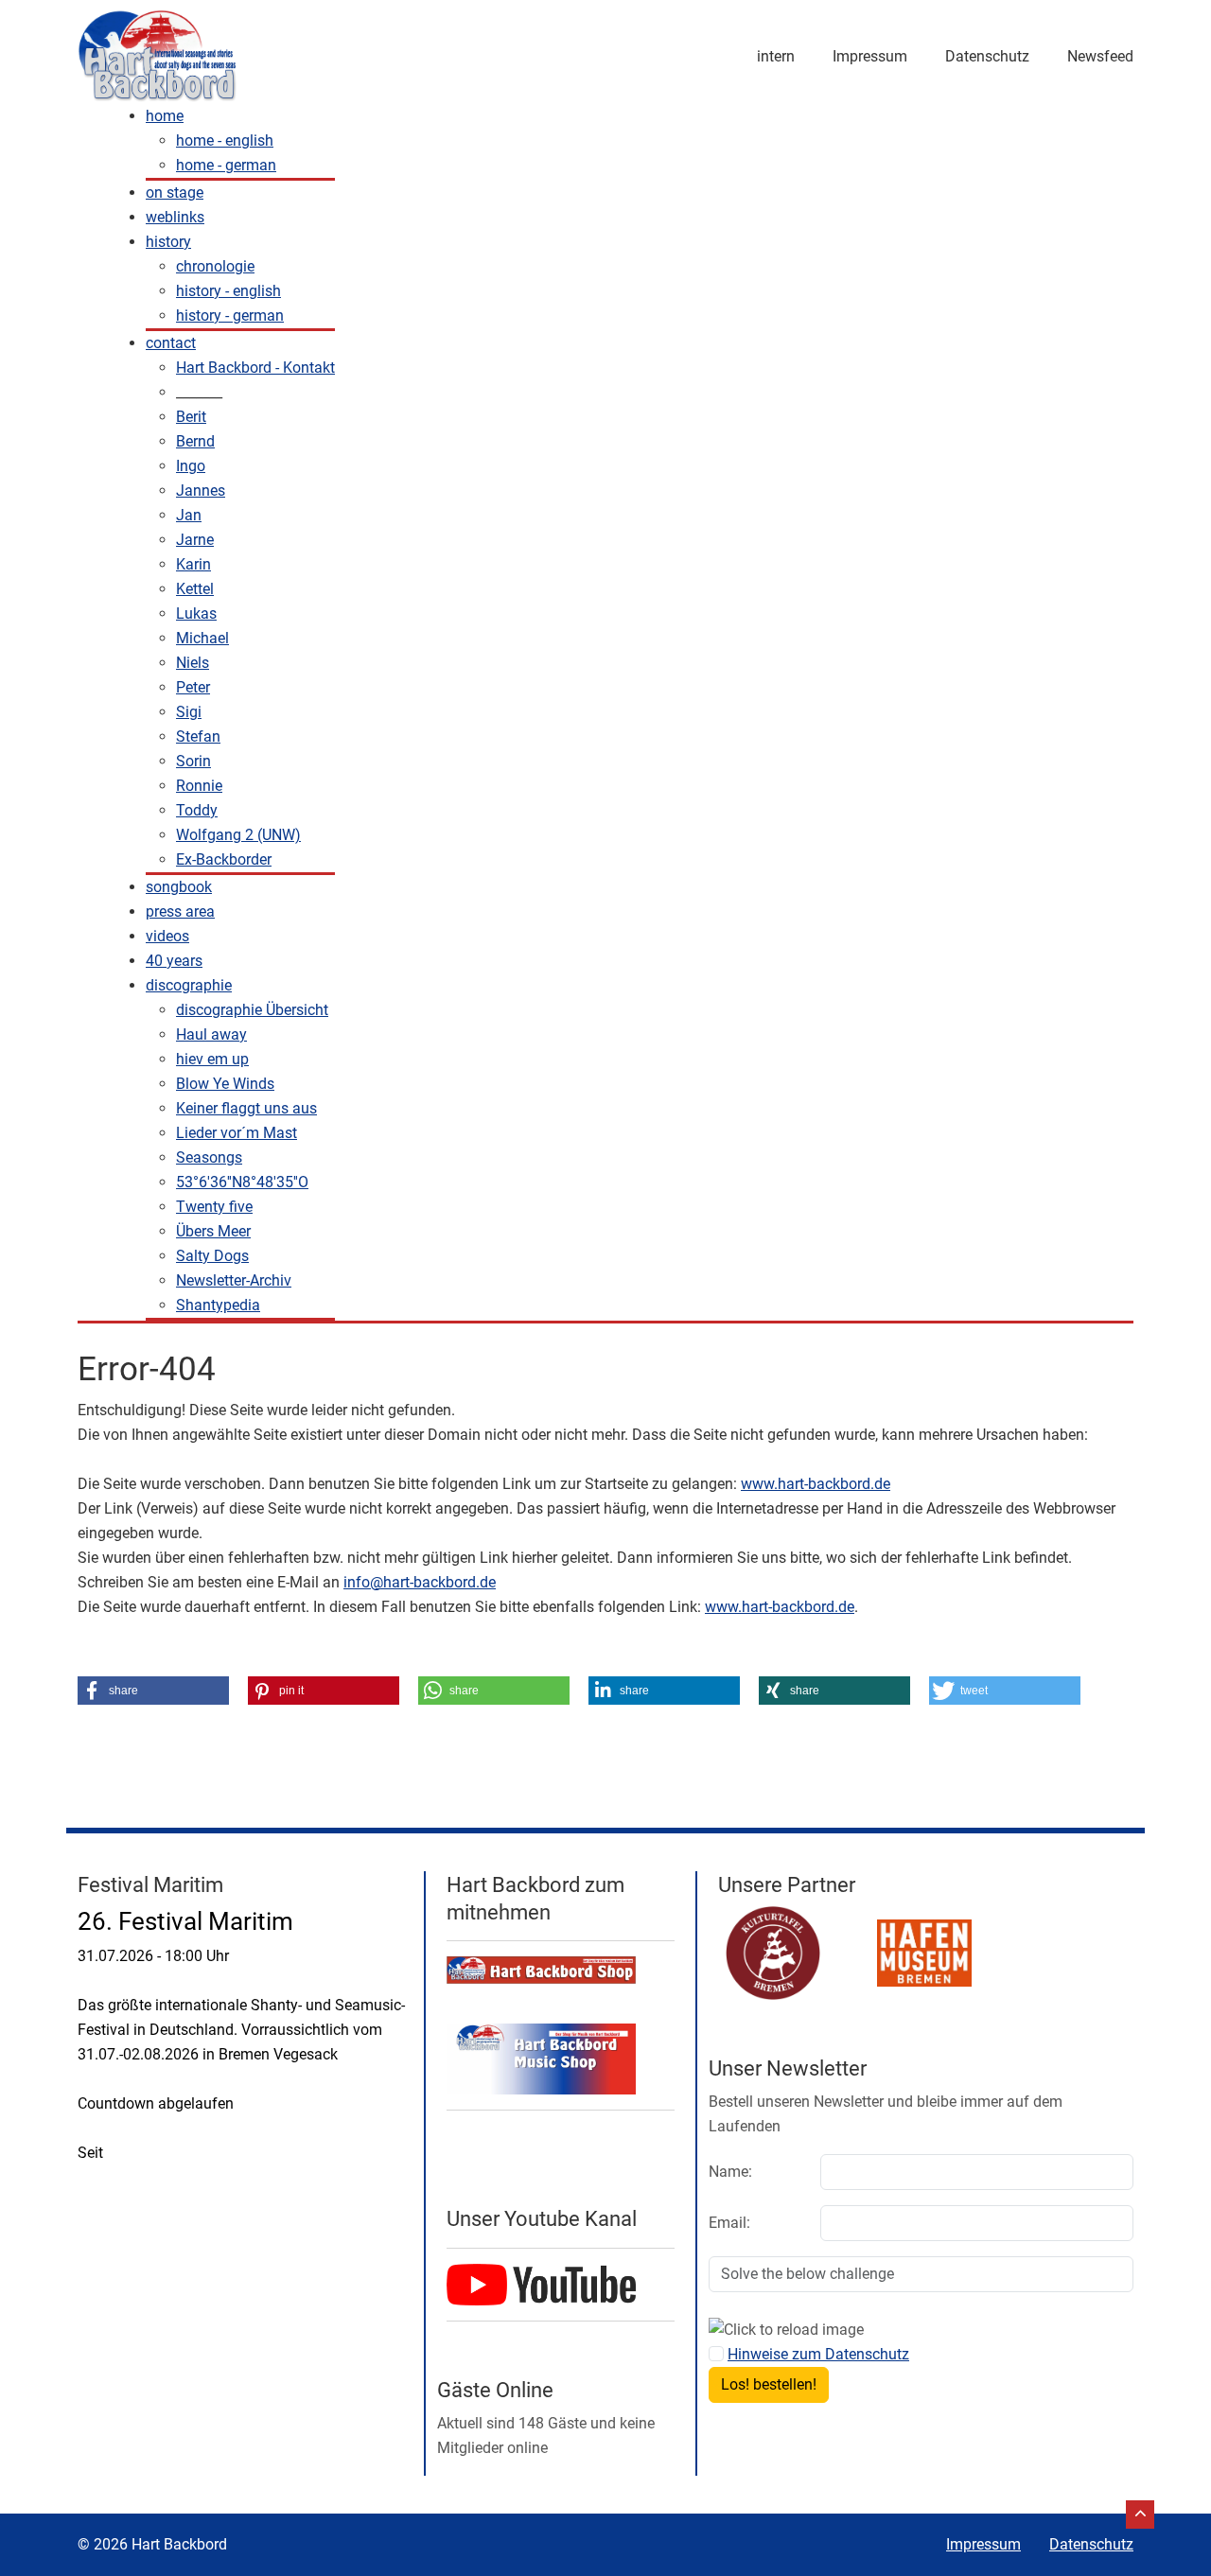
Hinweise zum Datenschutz (818, 2354)
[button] (153, 1691)
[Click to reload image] (786, 2330)
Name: (730, 2172)
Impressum (870, 56)
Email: (729, 2223)
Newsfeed (1100, 56)
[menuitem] (165, 116)
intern (776, 56)
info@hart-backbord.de (420, 1582)
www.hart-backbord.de (816, 1484)
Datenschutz (987, 56)
